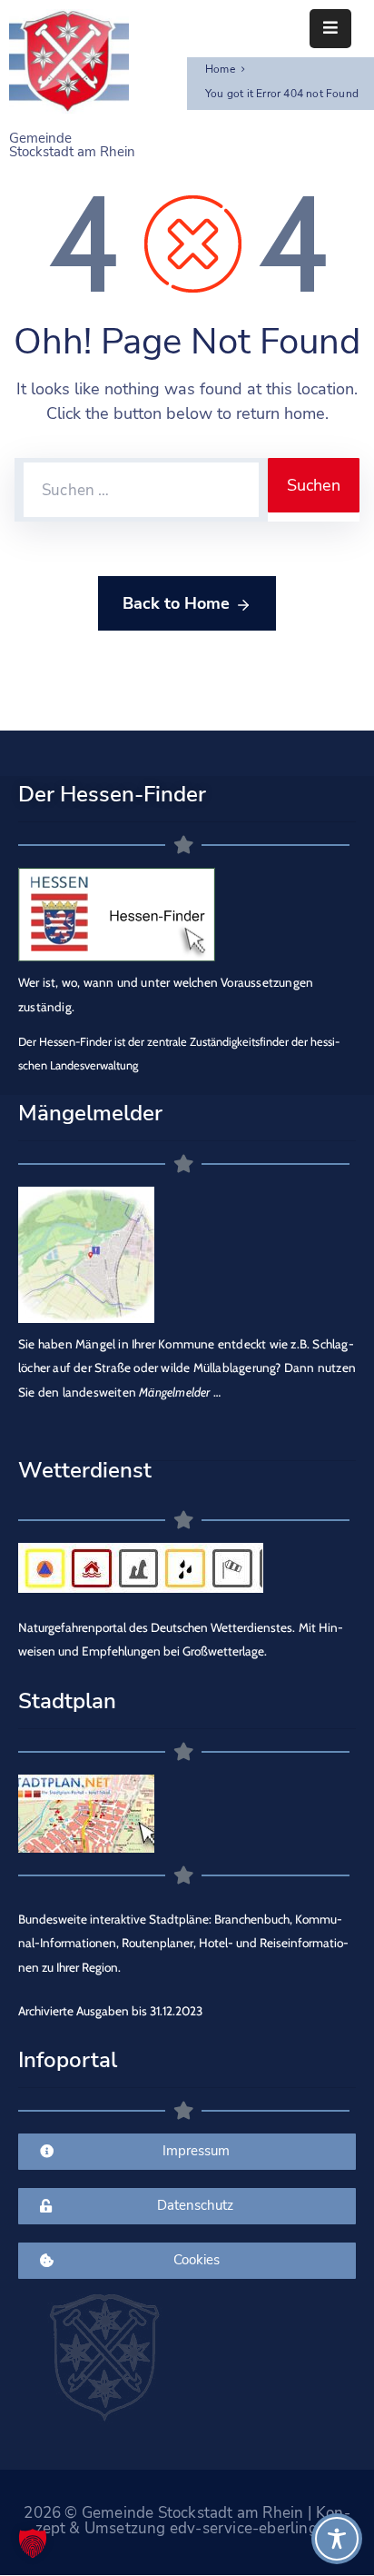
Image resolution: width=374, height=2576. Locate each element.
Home (220, 69)
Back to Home (176, 603)
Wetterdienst (85, 1470)
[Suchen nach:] (141, 490)
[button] (33, 2543)
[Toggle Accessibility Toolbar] (337, 2539)
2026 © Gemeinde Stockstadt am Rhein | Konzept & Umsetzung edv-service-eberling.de (187, 2521)
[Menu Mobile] (330, 29)
